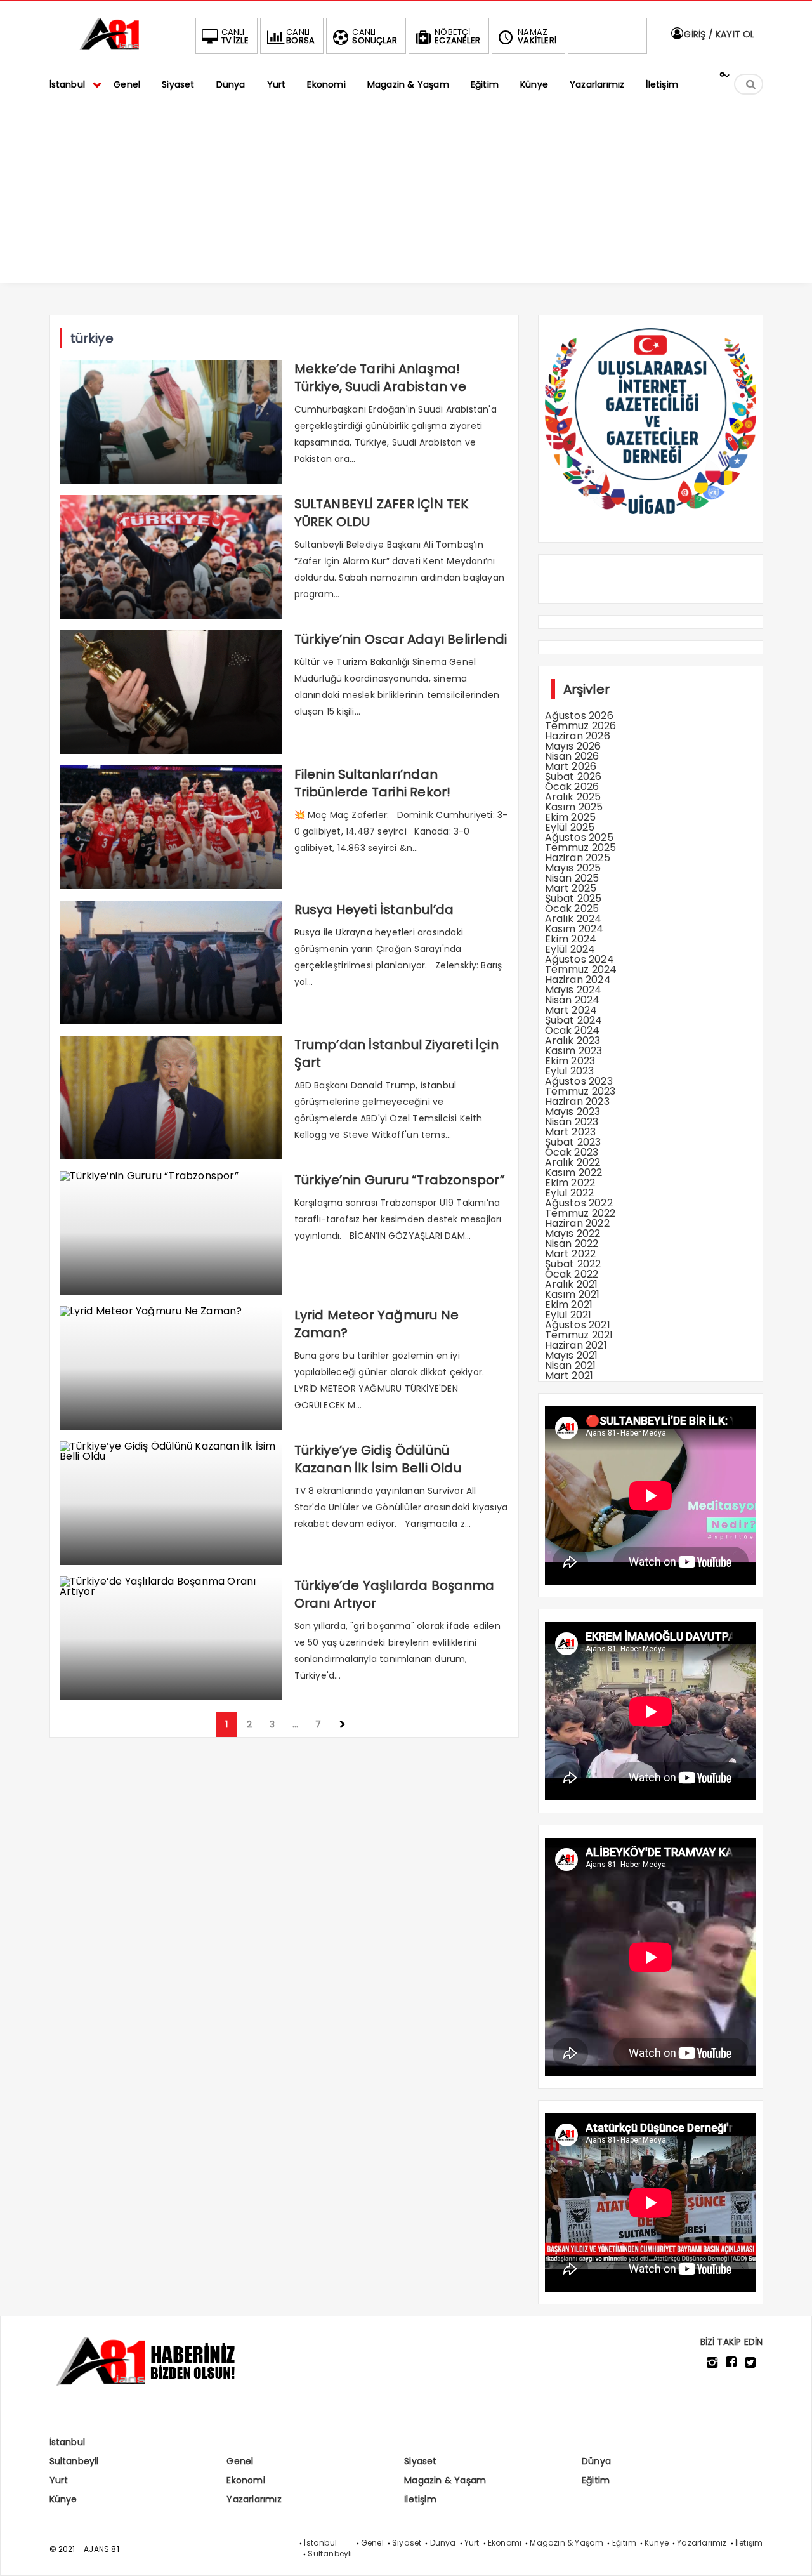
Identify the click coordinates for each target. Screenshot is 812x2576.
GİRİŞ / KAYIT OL (718, 34)
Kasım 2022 (574, 1172)
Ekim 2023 (570, 1061)
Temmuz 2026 (581, 726)
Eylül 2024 (570, 949)
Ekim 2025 (571, 817)
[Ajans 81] (113, 48)
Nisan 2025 (572, 878)
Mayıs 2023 (573, 1112)
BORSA (300, 36)
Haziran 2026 (578, 736)
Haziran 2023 (577, 1101)
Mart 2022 (571, 1254)
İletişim (420, 2499)
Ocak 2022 (572, 1274)
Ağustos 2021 (578, 1325)
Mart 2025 (571, 888)
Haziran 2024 (578, 980)
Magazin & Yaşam (445, 2480)
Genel (240, 2461)
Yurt (59, 2480)
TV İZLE (235, 36)
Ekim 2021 (569, 1305)
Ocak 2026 (572, 787)
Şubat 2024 (574, 1020)
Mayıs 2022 (573, 1233)
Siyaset (420, 2461)
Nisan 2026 (572, 756)
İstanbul (68, 2442)
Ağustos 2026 (579, 716)
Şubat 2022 (573, 1264)
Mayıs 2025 (573, 868)
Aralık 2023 (573, 1040)
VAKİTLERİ (537, 36)
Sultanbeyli (74, 2461)
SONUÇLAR (375, 36)
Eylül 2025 (570, 827)
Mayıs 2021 (572, 1355)
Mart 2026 (571, 766)
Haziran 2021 (576, 1345)
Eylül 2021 (568, 1315)
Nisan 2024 (573, 1000)
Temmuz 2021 (579, 1335)
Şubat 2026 (573, 776)
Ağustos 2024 (580, 959)
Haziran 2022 (577, 1223)
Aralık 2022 (573, 1162)
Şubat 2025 (573, 898)
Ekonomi (246, 2480)
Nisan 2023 (572, 1122)
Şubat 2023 (573, 1142)
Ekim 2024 (571, 939)
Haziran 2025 (578, 858)
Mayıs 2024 (573, 990)
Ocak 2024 (573, 1030)
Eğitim (596, 2480)
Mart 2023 (571, 1132)
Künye (63, 2499)
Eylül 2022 (570, 1193)
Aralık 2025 (573, 797)
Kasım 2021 (573, 1294)
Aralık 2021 (572, 1284)
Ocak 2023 (572, 1152)
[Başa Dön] (790, 2554)
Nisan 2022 (572, 1244)
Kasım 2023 (574, 1051)
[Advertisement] (406, 194)
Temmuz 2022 (580, 1213)
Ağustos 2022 (579, 1203)
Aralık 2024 (573, 919)
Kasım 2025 (574, 807)
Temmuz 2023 (580, 1091)
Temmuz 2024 (581, 969)
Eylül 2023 (570, 1071)
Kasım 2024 (574, 929)
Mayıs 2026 (573, 746)
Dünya (596, 2461)
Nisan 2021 (571, 1365)
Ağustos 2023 (579, 1081)
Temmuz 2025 (581, 848)
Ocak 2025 (572, 908)
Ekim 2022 (570, 1183)
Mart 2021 (569, 1376)
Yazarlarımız (254, 2499)
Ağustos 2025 (579, 837)
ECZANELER (457, 36)
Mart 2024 (571, 1010)
